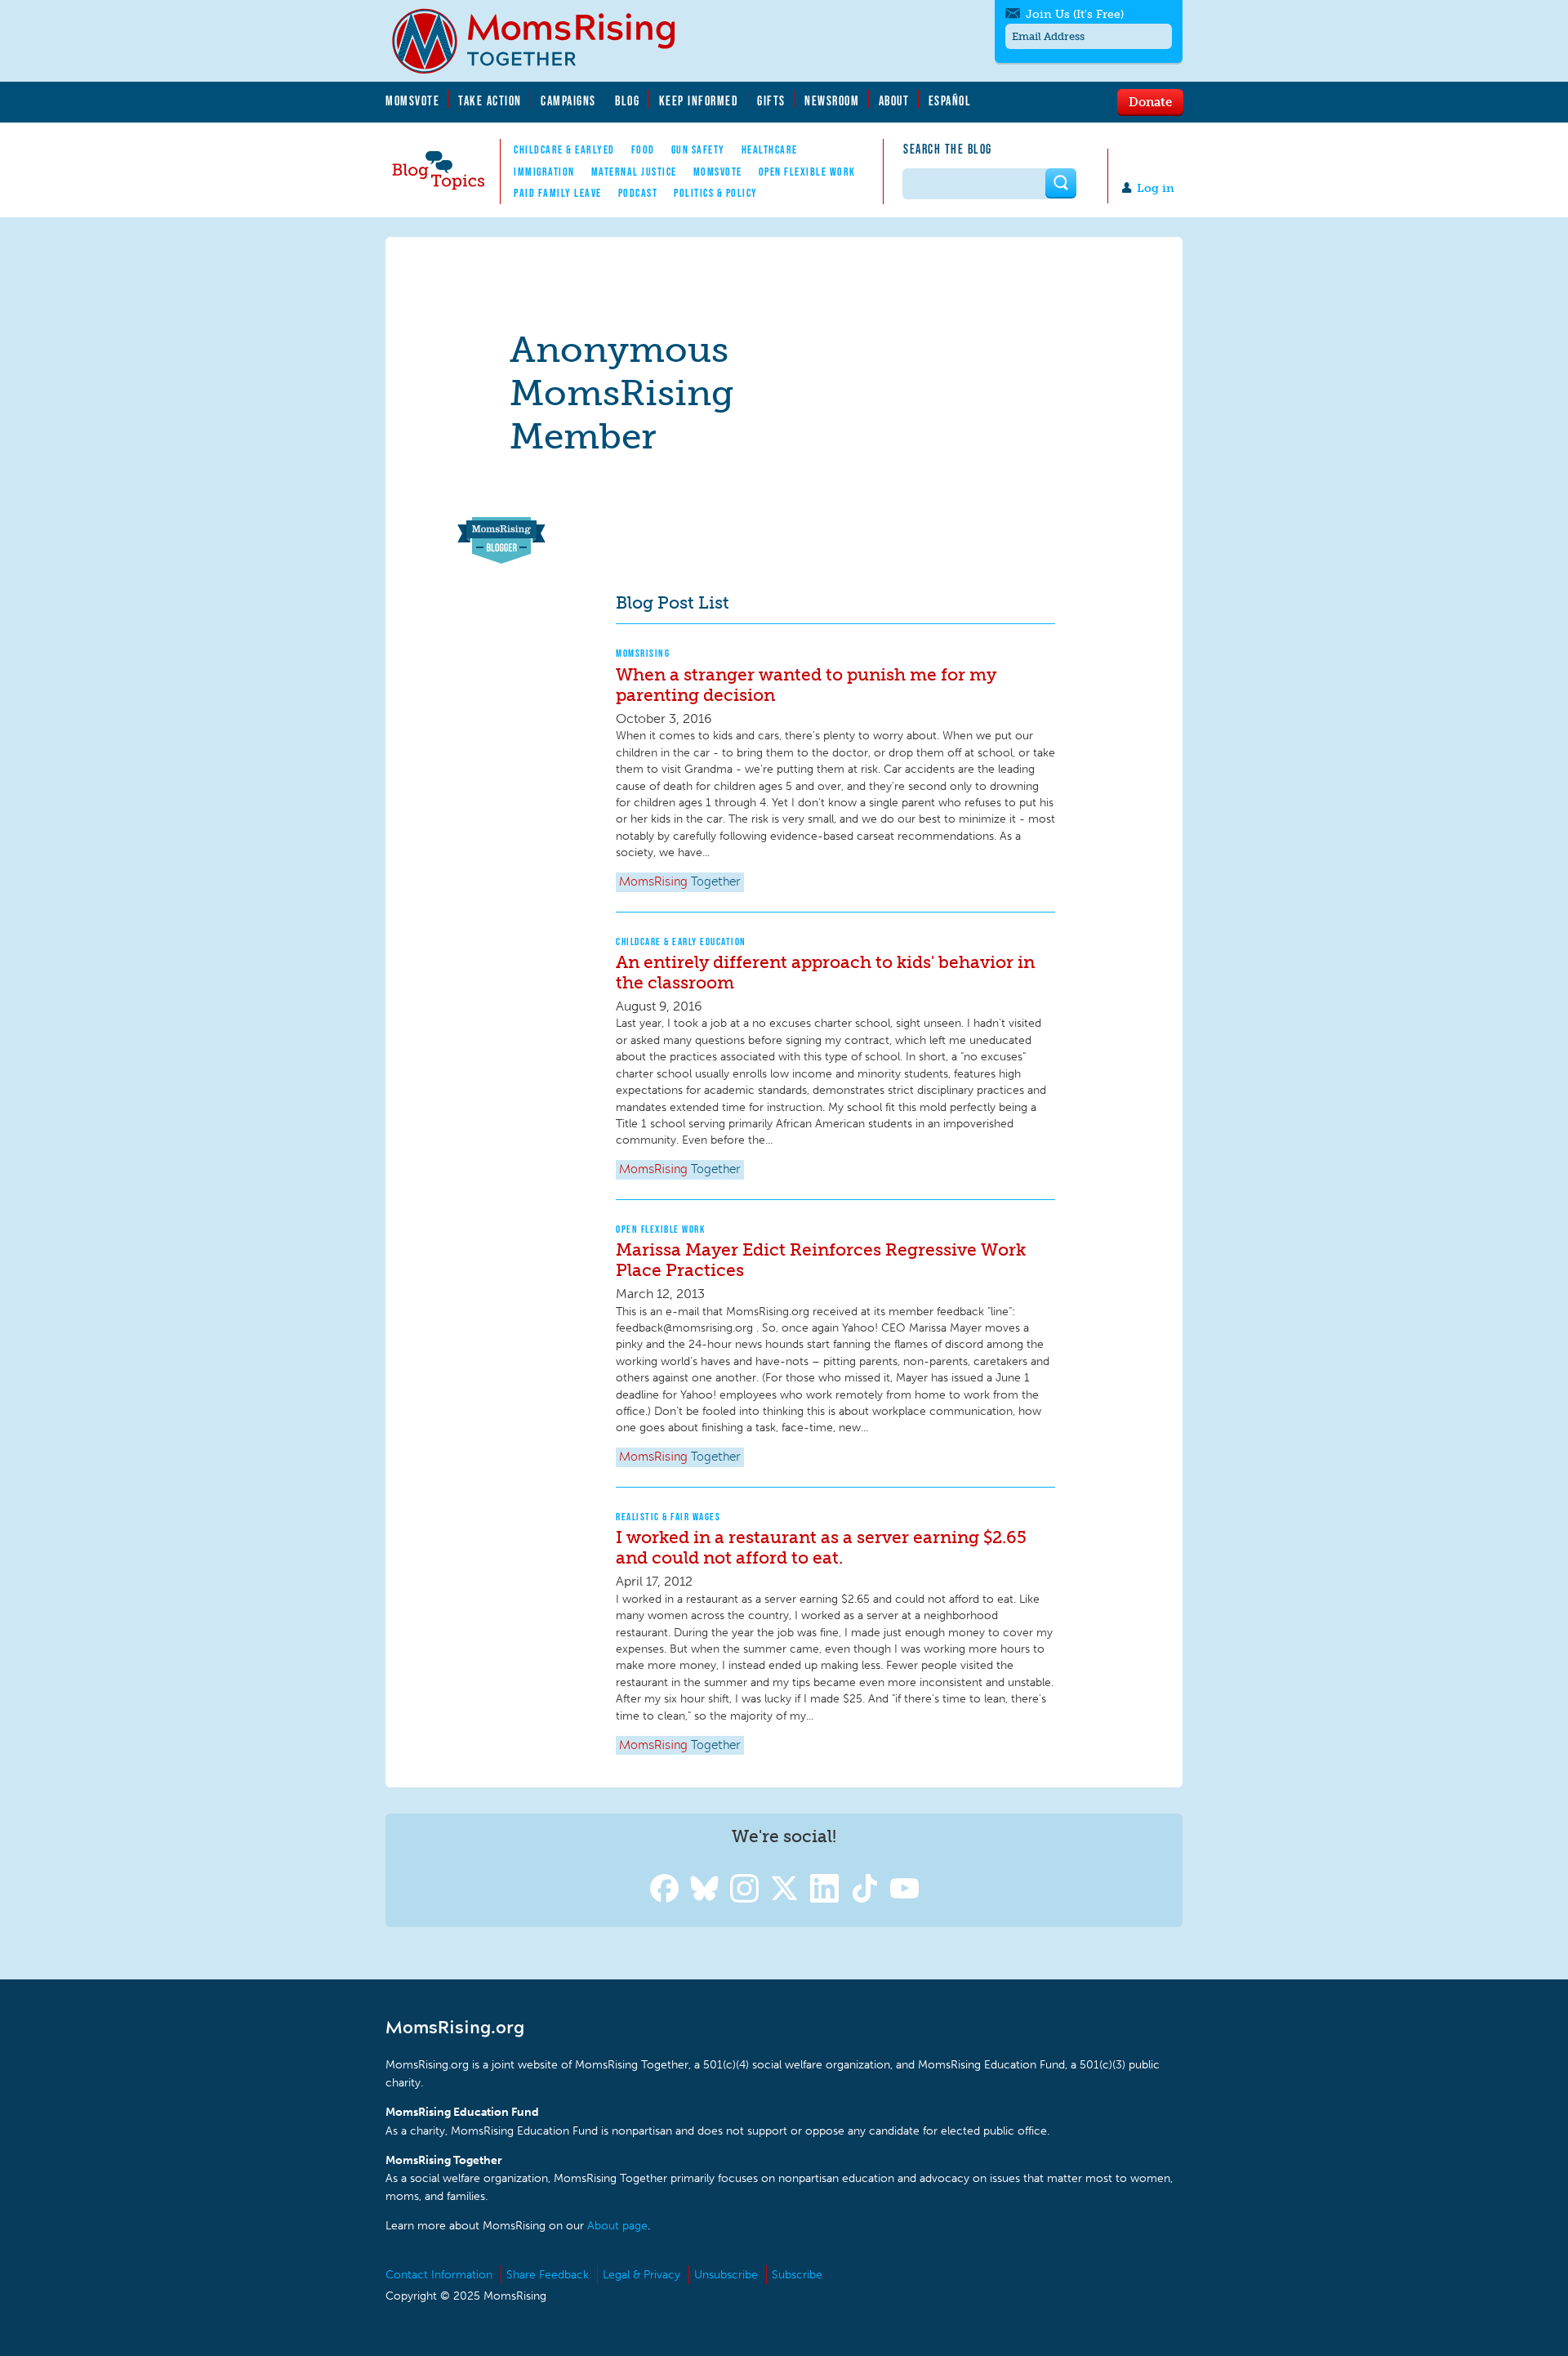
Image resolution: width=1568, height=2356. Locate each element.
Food (643, 149)
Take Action (490, 100)
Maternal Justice (634, 172)
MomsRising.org (545, 41)
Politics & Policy (716, 193)
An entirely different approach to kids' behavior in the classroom (825, 972)
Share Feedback (548, 2275)
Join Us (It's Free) (1075, 14)
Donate (1150, 101)
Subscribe (797, 2275)
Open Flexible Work (807, 172)
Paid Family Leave (558, 193)
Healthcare (770, 149)
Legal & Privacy (641, 2275)
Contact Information (439, 2275)
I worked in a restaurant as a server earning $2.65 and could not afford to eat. (821, 1547)
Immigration (544, 172)
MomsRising (643, 653)
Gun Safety (698, 149)
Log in (1156, 188)
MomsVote (412, 100)
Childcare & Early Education (681, 942)
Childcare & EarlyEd (564, 149)
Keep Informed (699, 100)
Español (950, 100)
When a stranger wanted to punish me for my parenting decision (806, 685)
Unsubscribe (726, 2275)
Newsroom (832, 100)
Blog (627, 100)
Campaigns (568, 100)
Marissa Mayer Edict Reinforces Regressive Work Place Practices (821, 1260)
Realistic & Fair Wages (668, 1517)
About (894, 100)
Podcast (638, 193)
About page (617, 2226)
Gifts (771, 100)
